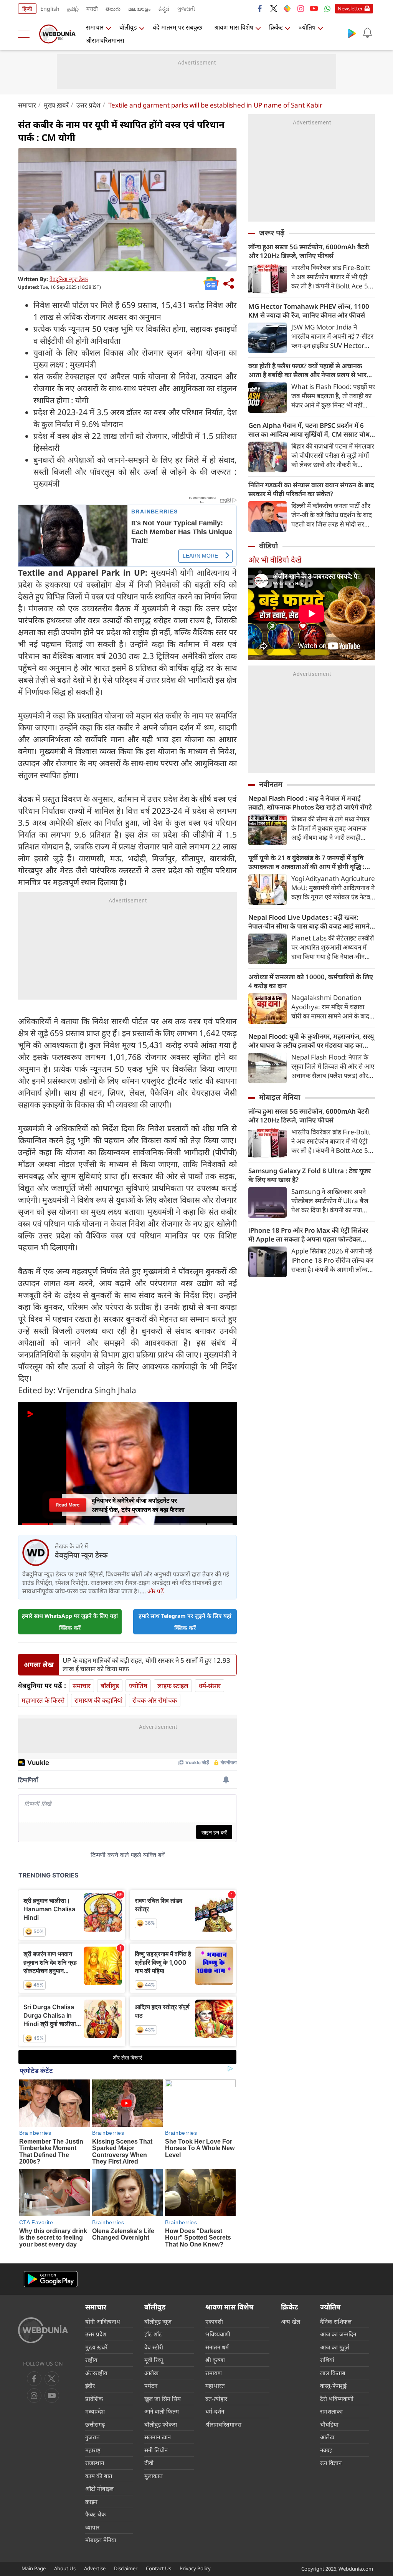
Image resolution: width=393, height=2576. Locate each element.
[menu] (26, 34)
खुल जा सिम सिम (163, 2399)
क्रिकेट (276, 27)
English (50, 9)
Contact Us (159, 2568)
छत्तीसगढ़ (95, 2424)
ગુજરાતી (186, 9)
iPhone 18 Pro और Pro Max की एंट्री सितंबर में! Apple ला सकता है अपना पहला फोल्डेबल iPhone (308, 1235)
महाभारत (215, 2386)
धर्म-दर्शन (215, 2411)
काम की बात (99, 2476)
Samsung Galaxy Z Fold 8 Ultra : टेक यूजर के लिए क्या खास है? (310, 1175)
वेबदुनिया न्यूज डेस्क (69, 279)
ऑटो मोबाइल (99, 2488)
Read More (68, 1505)
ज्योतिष (307, 27)
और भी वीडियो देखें (275, 560)
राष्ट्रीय (91, 2360)
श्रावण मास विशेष (234, 27)
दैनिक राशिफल (336, 2321)
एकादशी (214, 2321)
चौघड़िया (329, 2424)
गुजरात (92, 2437)
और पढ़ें (155, 1591)
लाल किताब (333, 2373)
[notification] (367, 33)
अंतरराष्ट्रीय (96, 2373)
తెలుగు (113, 9)
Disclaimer (126, 2568)
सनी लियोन (156, 2450)
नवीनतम (271, 784)
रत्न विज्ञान (331, 2463)
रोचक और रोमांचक (155, 1700)
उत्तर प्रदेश (88, 105)
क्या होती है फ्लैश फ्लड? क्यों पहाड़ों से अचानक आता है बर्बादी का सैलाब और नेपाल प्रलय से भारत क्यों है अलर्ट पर (309, 370)
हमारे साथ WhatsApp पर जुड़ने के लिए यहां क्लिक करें (70, 1622)
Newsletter (350, 8)
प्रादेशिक (94, 2399)
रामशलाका (331, 2411)
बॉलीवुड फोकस (161, 2424)
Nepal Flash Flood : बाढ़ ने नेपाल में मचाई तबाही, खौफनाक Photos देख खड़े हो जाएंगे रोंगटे (310, 803)
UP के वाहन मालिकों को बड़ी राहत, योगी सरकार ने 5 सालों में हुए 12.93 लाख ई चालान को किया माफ (146, 1665)
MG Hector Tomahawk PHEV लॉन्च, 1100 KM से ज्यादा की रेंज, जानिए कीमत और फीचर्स (309, 311)
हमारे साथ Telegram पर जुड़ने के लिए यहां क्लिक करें (185, 1622)
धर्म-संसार (210, 1686)
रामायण (214, 2373)
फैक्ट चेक (96, 2514)
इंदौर (90, 2386)
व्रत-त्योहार (216, 2399)
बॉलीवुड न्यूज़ (158, 2321)
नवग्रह (326, 2450)
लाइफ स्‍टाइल (173, 1686)
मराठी (92, 9)
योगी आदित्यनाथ (103, 2321)
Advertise (95, 2568)
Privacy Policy (195, 2568)
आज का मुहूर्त (335, 2347)
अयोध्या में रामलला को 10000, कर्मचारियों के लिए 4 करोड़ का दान (311, 981)
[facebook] (260, 8)
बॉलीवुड (128, 27)
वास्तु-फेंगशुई (333, 2386)
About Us (65, 2568)
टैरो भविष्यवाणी (337, 2399)
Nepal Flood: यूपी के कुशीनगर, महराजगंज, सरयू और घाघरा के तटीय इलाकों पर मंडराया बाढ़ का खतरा (311, 1041)
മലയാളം (139, 9)
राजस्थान (95, 2463)
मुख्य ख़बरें (56, 105)
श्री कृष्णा (215, 2360)
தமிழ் (73, 9)
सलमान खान (158, 2437)
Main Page (34, 2568)
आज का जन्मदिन (338, 2334)
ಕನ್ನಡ (164, 9)
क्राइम (91, 2502)
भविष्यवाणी (218, 2334)
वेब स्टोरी (154, 2347)
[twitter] (274, 8)
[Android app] (51, 2279)
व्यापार (92, 2527)
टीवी (149, 2463)
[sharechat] (287, 8)
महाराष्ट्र (93, 2450)
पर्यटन (151, 2386)
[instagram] (301, 8)
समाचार (95, 27)
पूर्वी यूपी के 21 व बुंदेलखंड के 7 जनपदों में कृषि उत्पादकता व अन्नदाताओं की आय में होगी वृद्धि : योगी (306, 862)
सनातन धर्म (217, 2347)
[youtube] (314, 8)
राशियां (327, 2360)
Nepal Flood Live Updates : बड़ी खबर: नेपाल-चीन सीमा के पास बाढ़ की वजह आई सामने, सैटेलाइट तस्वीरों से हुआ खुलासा (310, 922)
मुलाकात (154, 2476)
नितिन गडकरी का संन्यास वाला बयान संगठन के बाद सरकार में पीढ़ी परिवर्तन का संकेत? (311, 489)
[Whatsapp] (327, 8)
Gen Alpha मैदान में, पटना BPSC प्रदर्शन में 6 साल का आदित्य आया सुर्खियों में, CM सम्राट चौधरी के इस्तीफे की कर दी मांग (311, 430)
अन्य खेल (291, 2321)
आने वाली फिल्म (162, 2411)
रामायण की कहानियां (98, 1700)
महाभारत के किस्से (43, 1700)
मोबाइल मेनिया (280, 1097)
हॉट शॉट (153, 2334)
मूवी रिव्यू (154, 2360)
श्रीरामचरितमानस (105, 40)
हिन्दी (27, 9)
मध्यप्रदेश (95, 2411)
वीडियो (268, 546)
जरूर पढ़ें (272, 233)
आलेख (151, 2373)
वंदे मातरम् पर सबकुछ (178, 27)
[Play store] (352, 33)
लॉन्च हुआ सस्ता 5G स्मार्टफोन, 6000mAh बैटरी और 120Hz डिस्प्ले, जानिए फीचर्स (309, 251)
